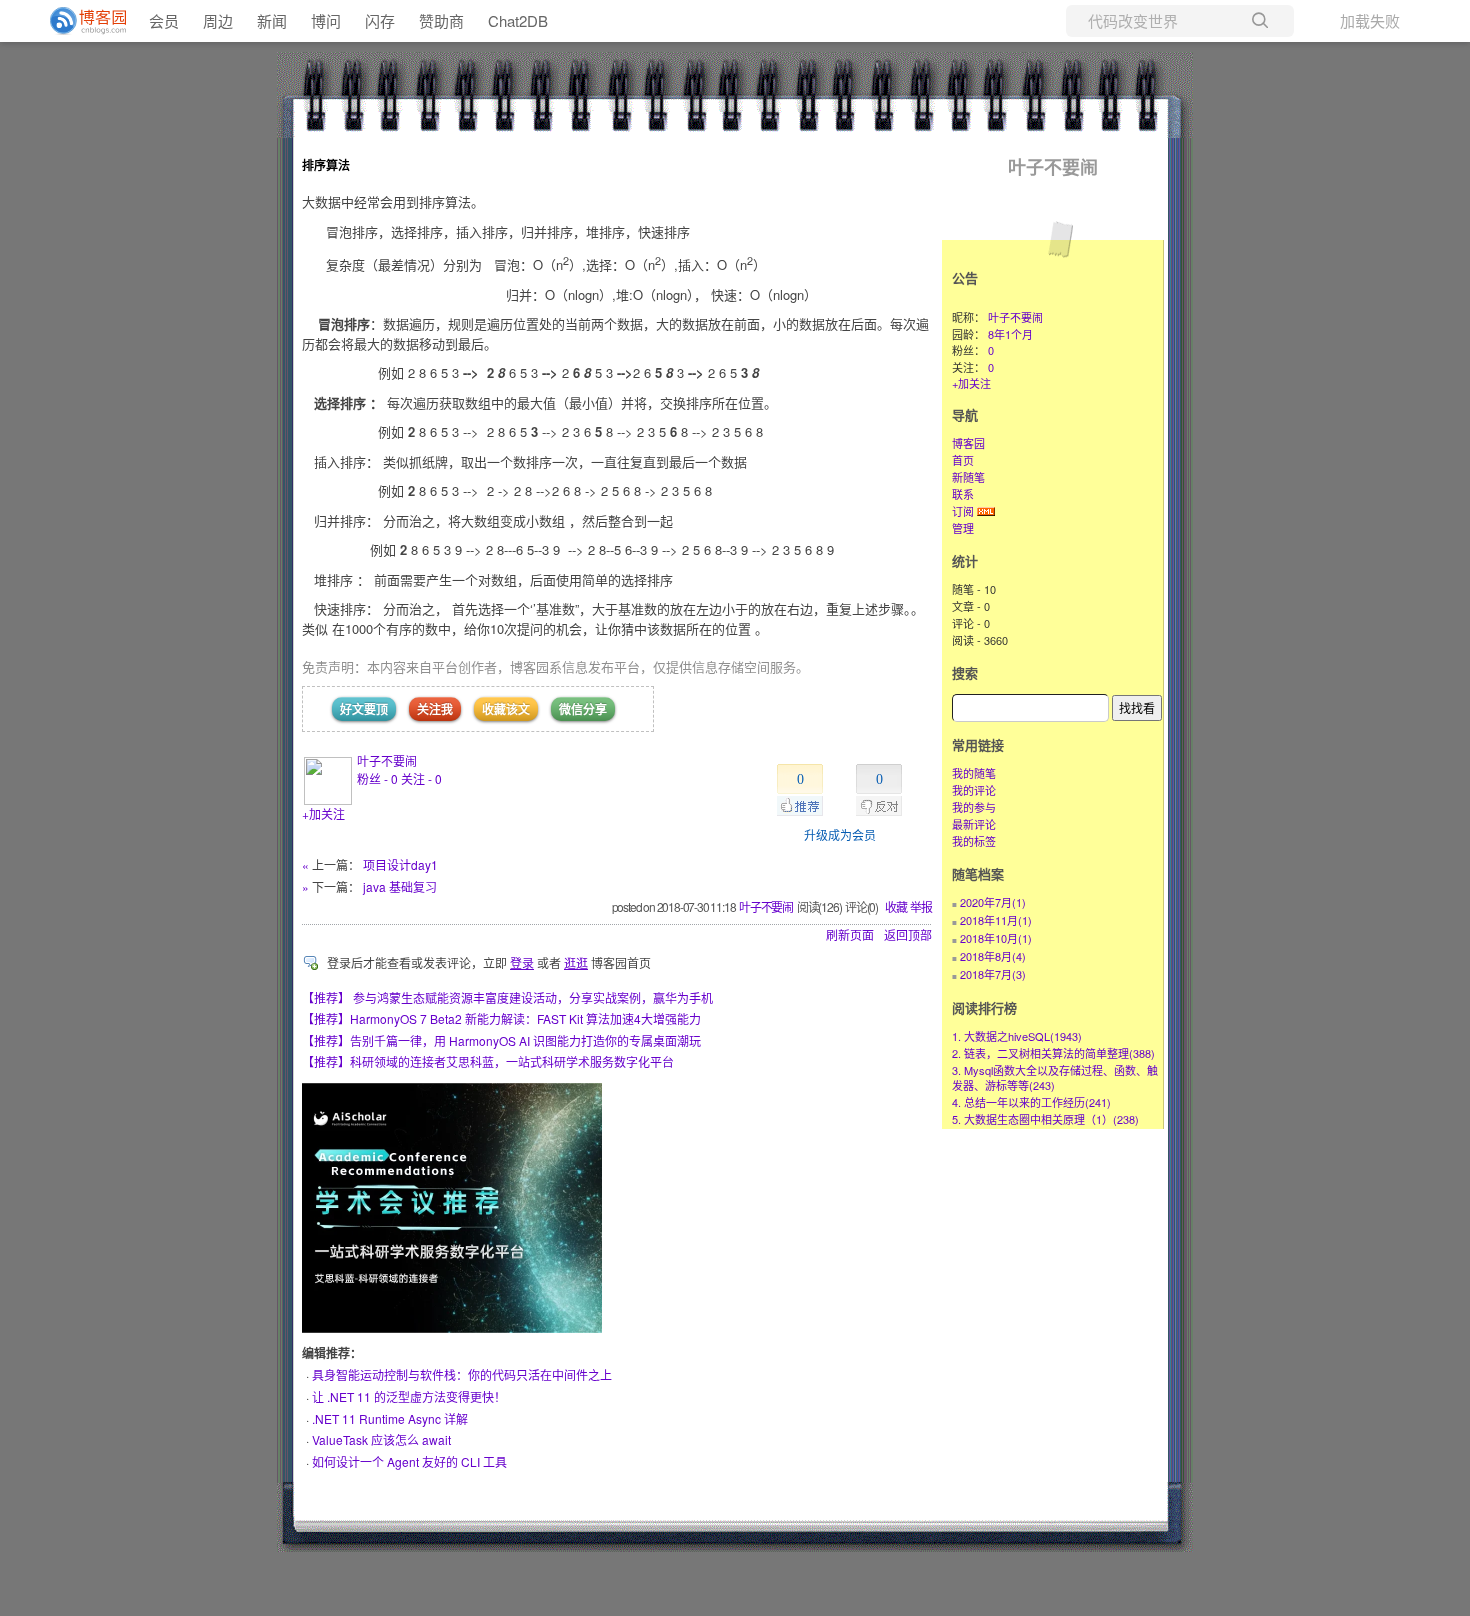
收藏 (896, 906)
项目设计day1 (400, 864)
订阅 (963, 511)
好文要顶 (364, 709)
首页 (963, 460)
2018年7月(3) (993, 974)
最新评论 (974, 824)
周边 (218, 20)
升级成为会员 (840, 834)
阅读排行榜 (984, 1007)
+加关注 (323, 813)
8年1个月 (1010, 334)
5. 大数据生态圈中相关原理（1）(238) (1045, 1119)
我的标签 (974, 841)
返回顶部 (908, 934)
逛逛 (576, 962)
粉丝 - (377, 778)
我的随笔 (974, 773)
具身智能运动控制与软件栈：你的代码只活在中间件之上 (462, 1374)
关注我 (435, 709)
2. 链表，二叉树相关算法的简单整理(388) (1053, 1053)
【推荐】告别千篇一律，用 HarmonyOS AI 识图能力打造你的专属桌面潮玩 (501, 1040)
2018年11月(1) (996, 920)
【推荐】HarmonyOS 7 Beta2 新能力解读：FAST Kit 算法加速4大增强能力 (501, 1018)
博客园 (968, 443)
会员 (164, 20)
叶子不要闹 (387, 760)
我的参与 (974, 807)
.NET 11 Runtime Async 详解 (390, 1418)
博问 (326, 20)
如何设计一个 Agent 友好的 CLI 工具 (409, 1461)
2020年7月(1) (993, 902)
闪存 (380, 20)
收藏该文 (506, 709)
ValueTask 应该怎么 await (381, 1439)
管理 (963, 528)
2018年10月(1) (996, 938)
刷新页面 (850, 934)
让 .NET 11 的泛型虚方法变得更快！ (409, 1396)
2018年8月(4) (993, 956)
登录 (522, 962)
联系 (963, 494)
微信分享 (583, 709)
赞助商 (441, 20)
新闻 (272, 20)
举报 (921, 906)
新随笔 (968, 477)
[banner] (80, 21)
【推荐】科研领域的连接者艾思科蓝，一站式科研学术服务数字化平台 (488, 1061)
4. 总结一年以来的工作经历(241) (1031, 1102)
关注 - (421, 778)
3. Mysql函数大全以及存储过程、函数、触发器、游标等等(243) (1055, 1077)
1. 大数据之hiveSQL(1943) (1017, 1036)
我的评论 (974, 790)
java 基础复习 (400, 886)
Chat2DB (518, 20)
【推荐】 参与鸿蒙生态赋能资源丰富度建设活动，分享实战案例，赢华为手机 (507, 997)
